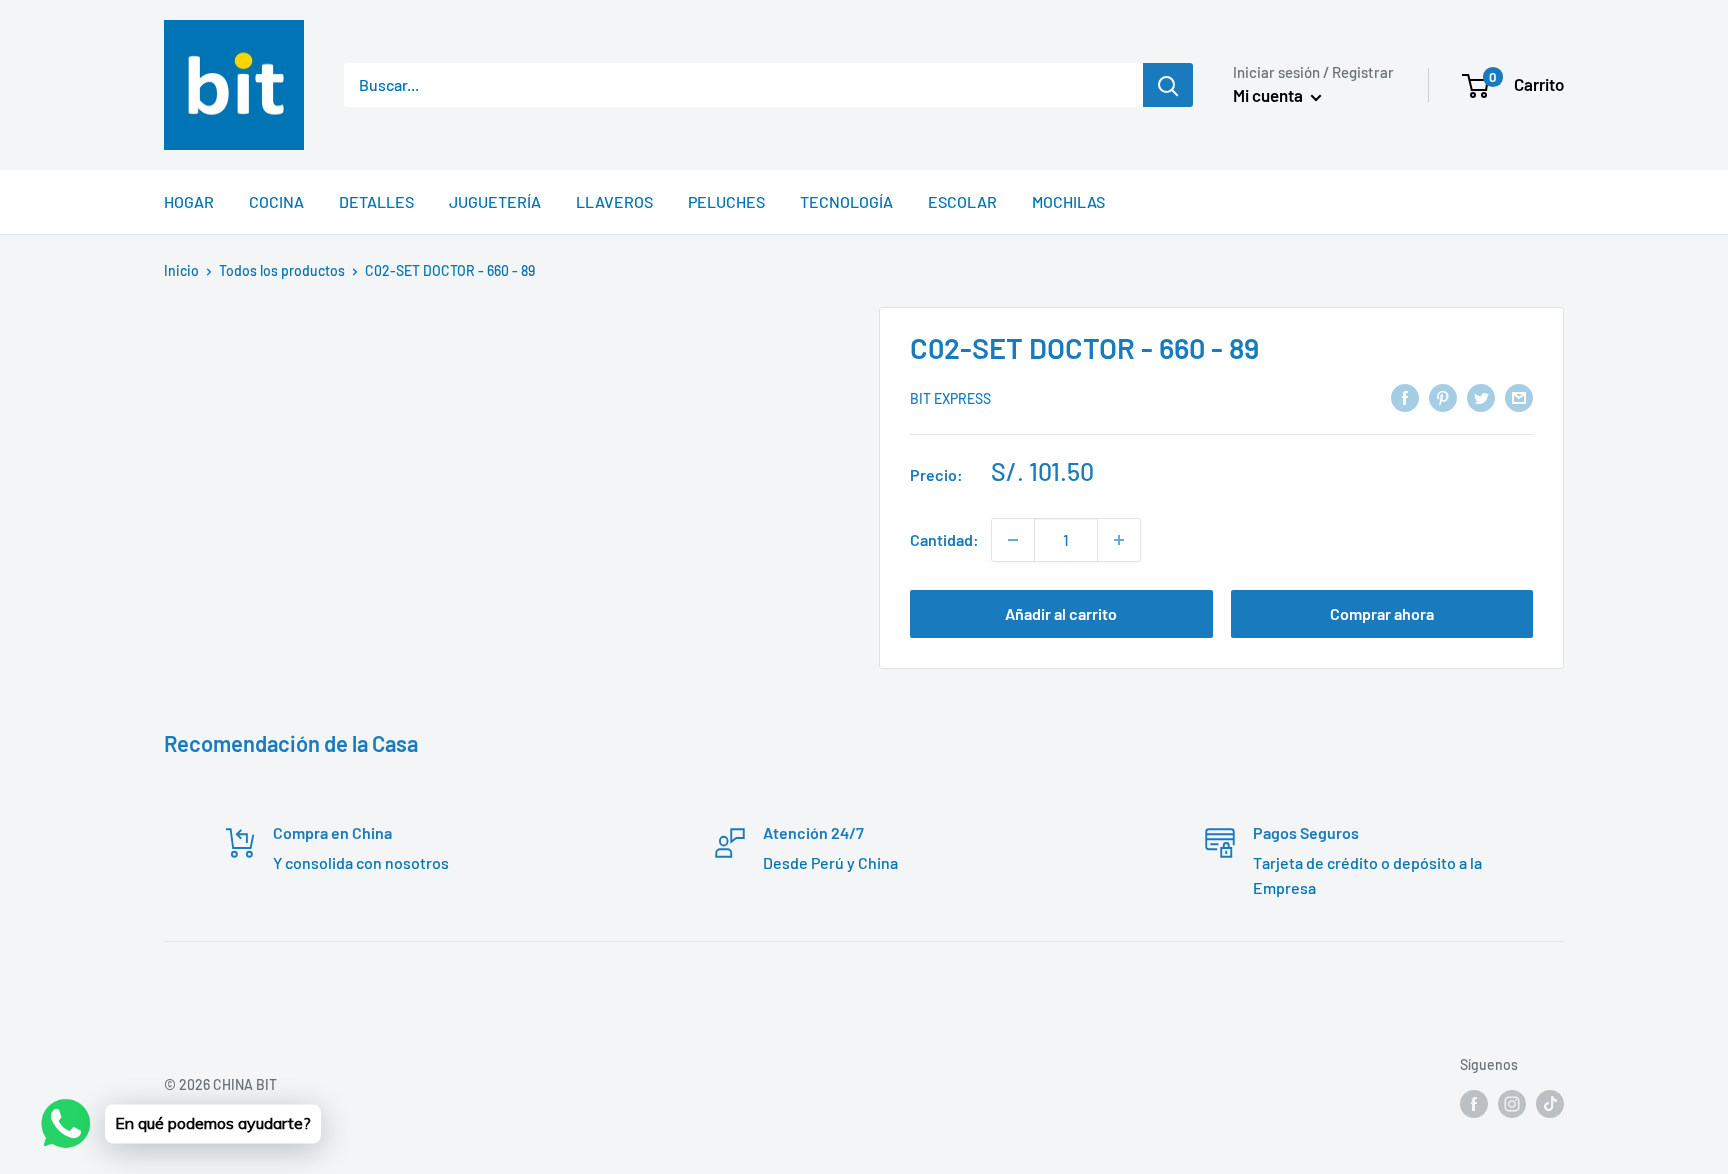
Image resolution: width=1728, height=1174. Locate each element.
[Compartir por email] (1519, 396)
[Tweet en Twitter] (1481, 396)
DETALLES (376, 201)
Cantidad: (944, 539)
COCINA (276, 201)
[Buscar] (1168, 85)
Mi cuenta (1269, 95)
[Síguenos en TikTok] (1550, 1103)
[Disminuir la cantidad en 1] (1013, 540)
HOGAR (189, 201)
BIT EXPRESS (950, 398)
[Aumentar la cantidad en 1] (1119, 540)
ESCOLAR (962, 201)
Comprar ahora (1382, 613)
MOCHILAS (1068, 201)
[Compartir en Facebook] (1405, 396)
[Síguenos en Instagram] (1512, 1103)
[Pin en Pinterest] (1443, 396)
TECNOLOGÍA (846, 201)
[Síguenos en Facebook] (1474, 1103)
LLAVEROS (614, 201)
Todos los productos (282, 270)
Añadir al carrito (1061, 613)
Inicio (181, 270)
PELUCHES (726, 201)
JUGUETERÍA (495, 201)
